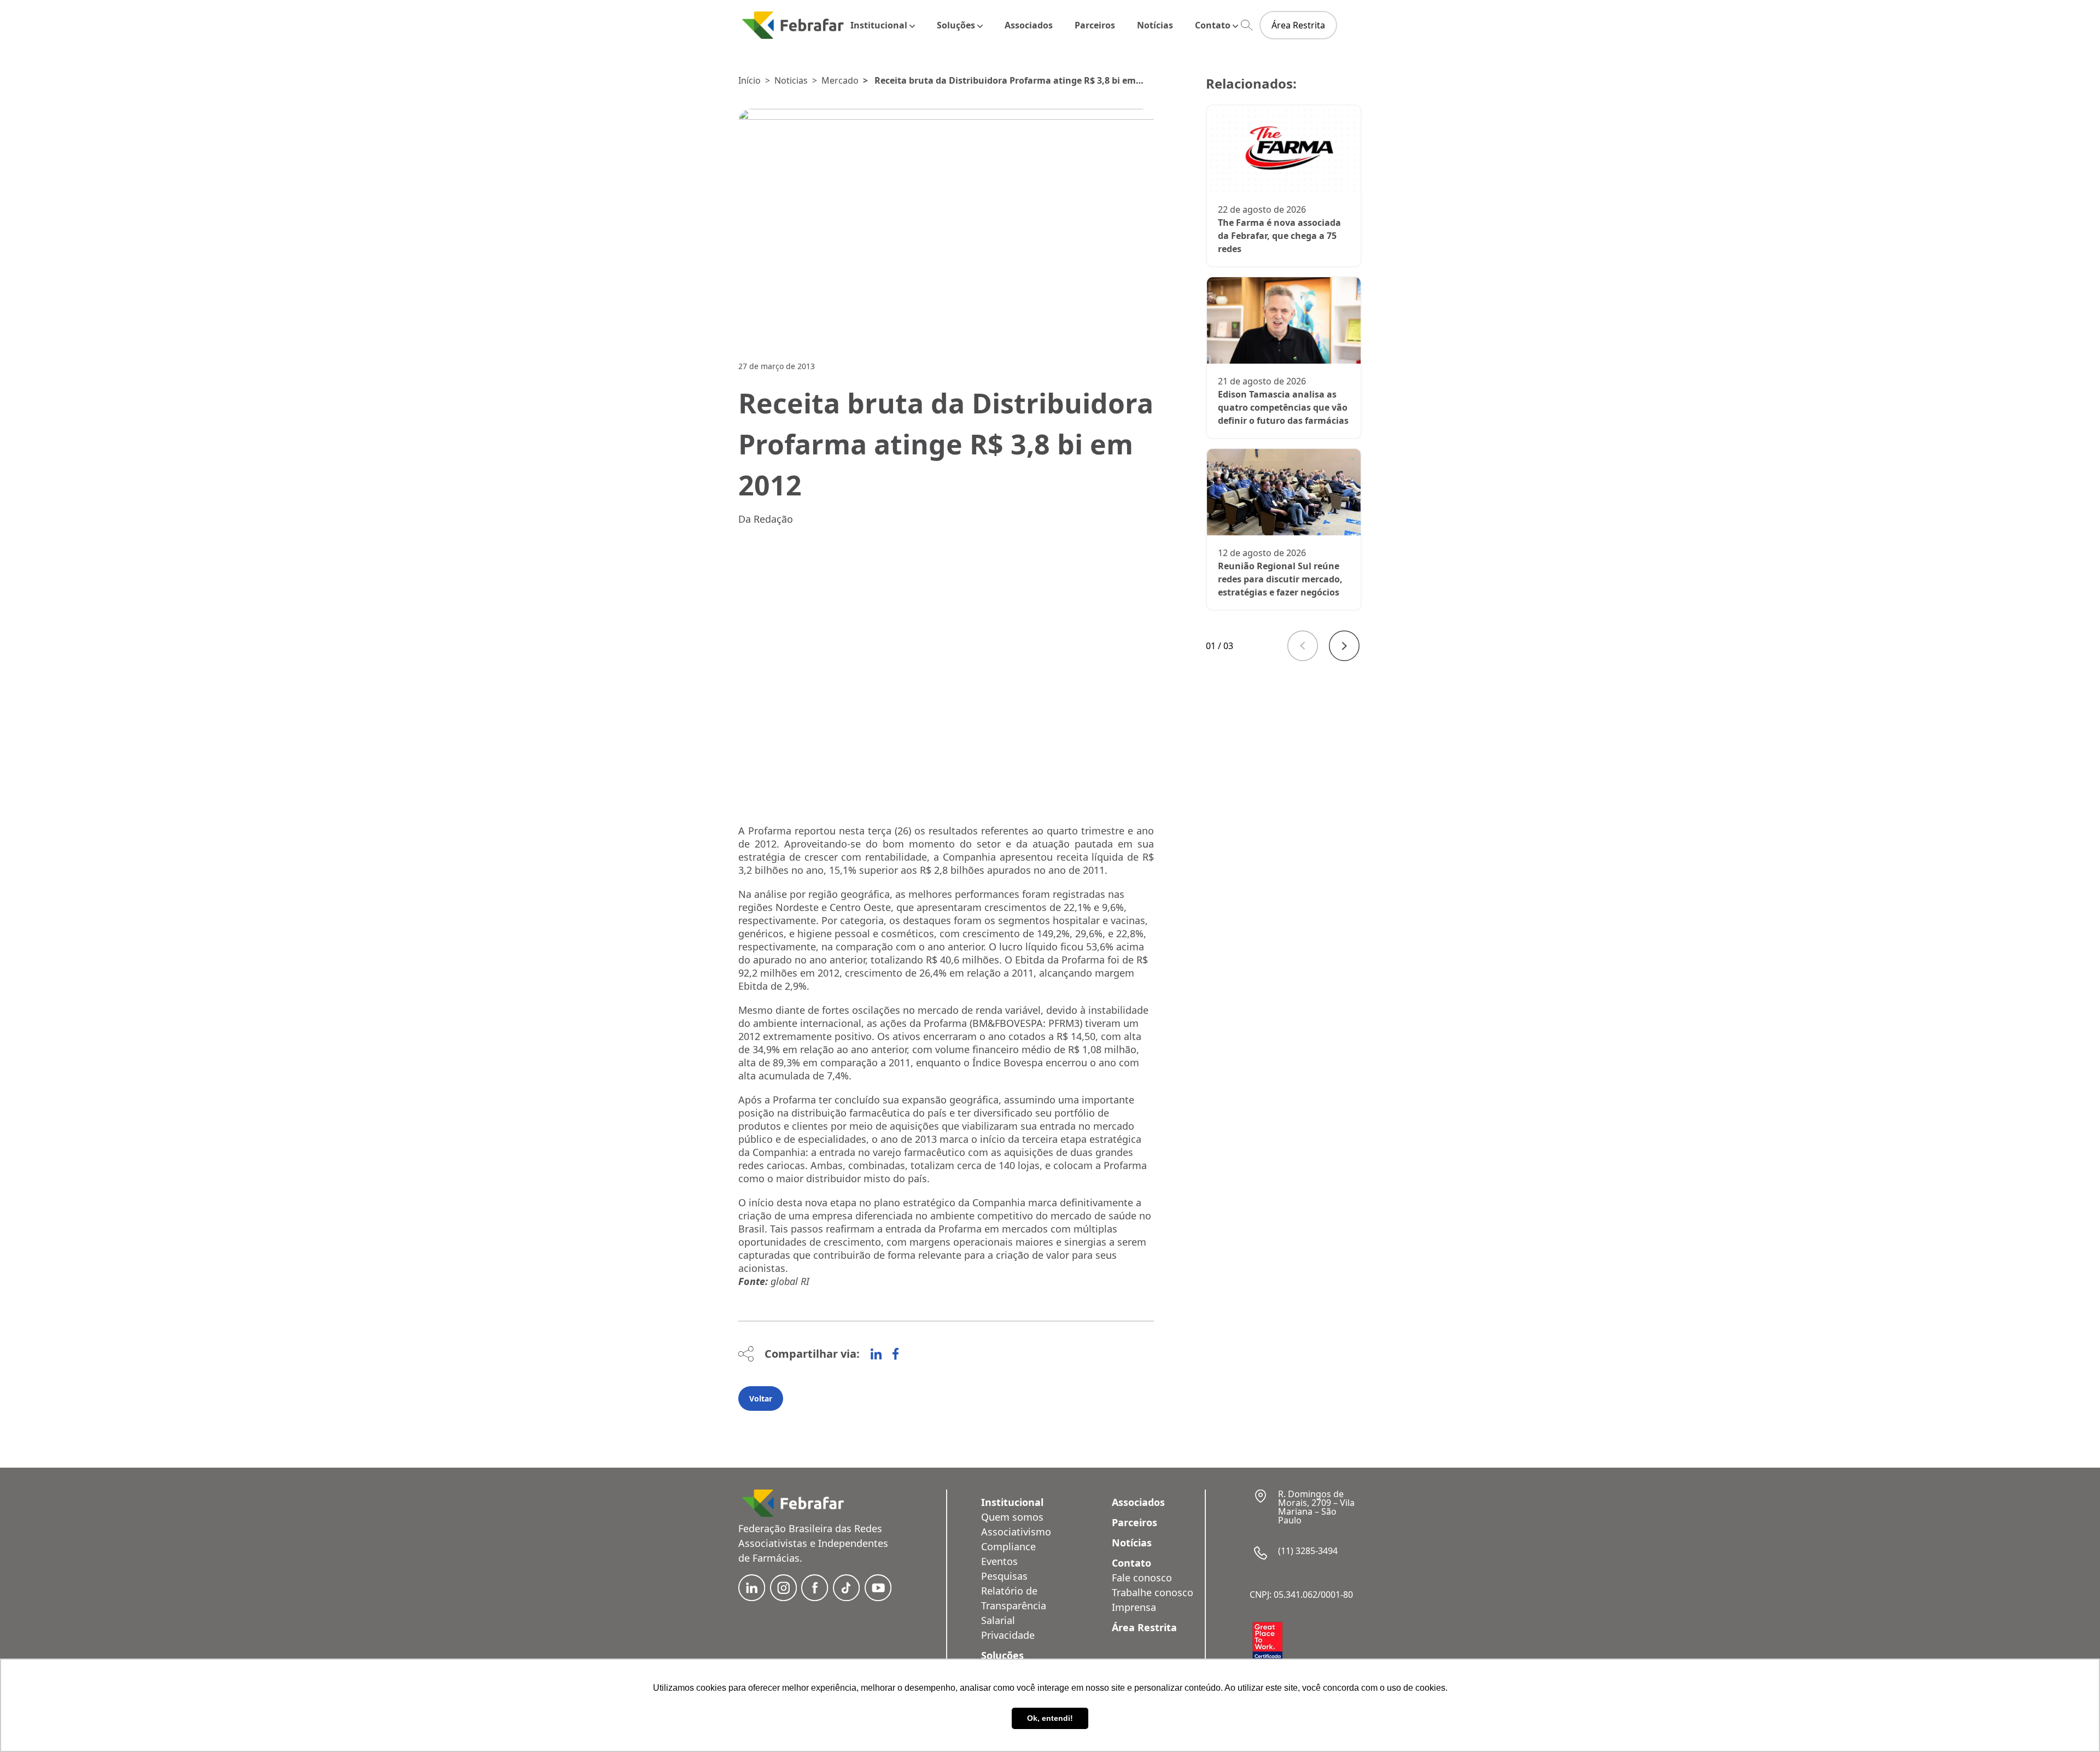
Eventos (999, 1561)
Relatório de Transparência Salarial (1014, 1605)
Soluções (956, 25)
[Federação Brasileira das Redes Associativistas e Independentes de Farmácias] (793, 25)
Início (749, 80)
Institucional (879, 25)
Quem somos (1012, 1517)
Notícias (1155, 25)
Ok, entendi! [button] (1050, 1718)
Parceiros (1095, 25)
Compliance (1008, 1546)
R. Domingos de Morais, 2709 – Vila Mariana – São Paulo (1316, 1507)
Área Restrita (1298, 25)
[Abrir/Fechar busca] (1247, 25)
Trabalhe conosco (1153, 1592)
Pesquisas (1004, 1576)
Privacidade (1008, 1635)
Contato (1213, 25)
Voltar (761, 1398)
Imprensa (1134, 1607)
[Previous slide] (1303, 646)
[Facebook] (896, 1354)
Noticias (791, 80)
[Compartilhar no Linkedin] (876, 1354)
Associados (1029, 25)
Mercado (840, 80)
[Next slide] (1344, 646)
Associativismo (1016, 1532)
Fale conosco (1142, 1578)
